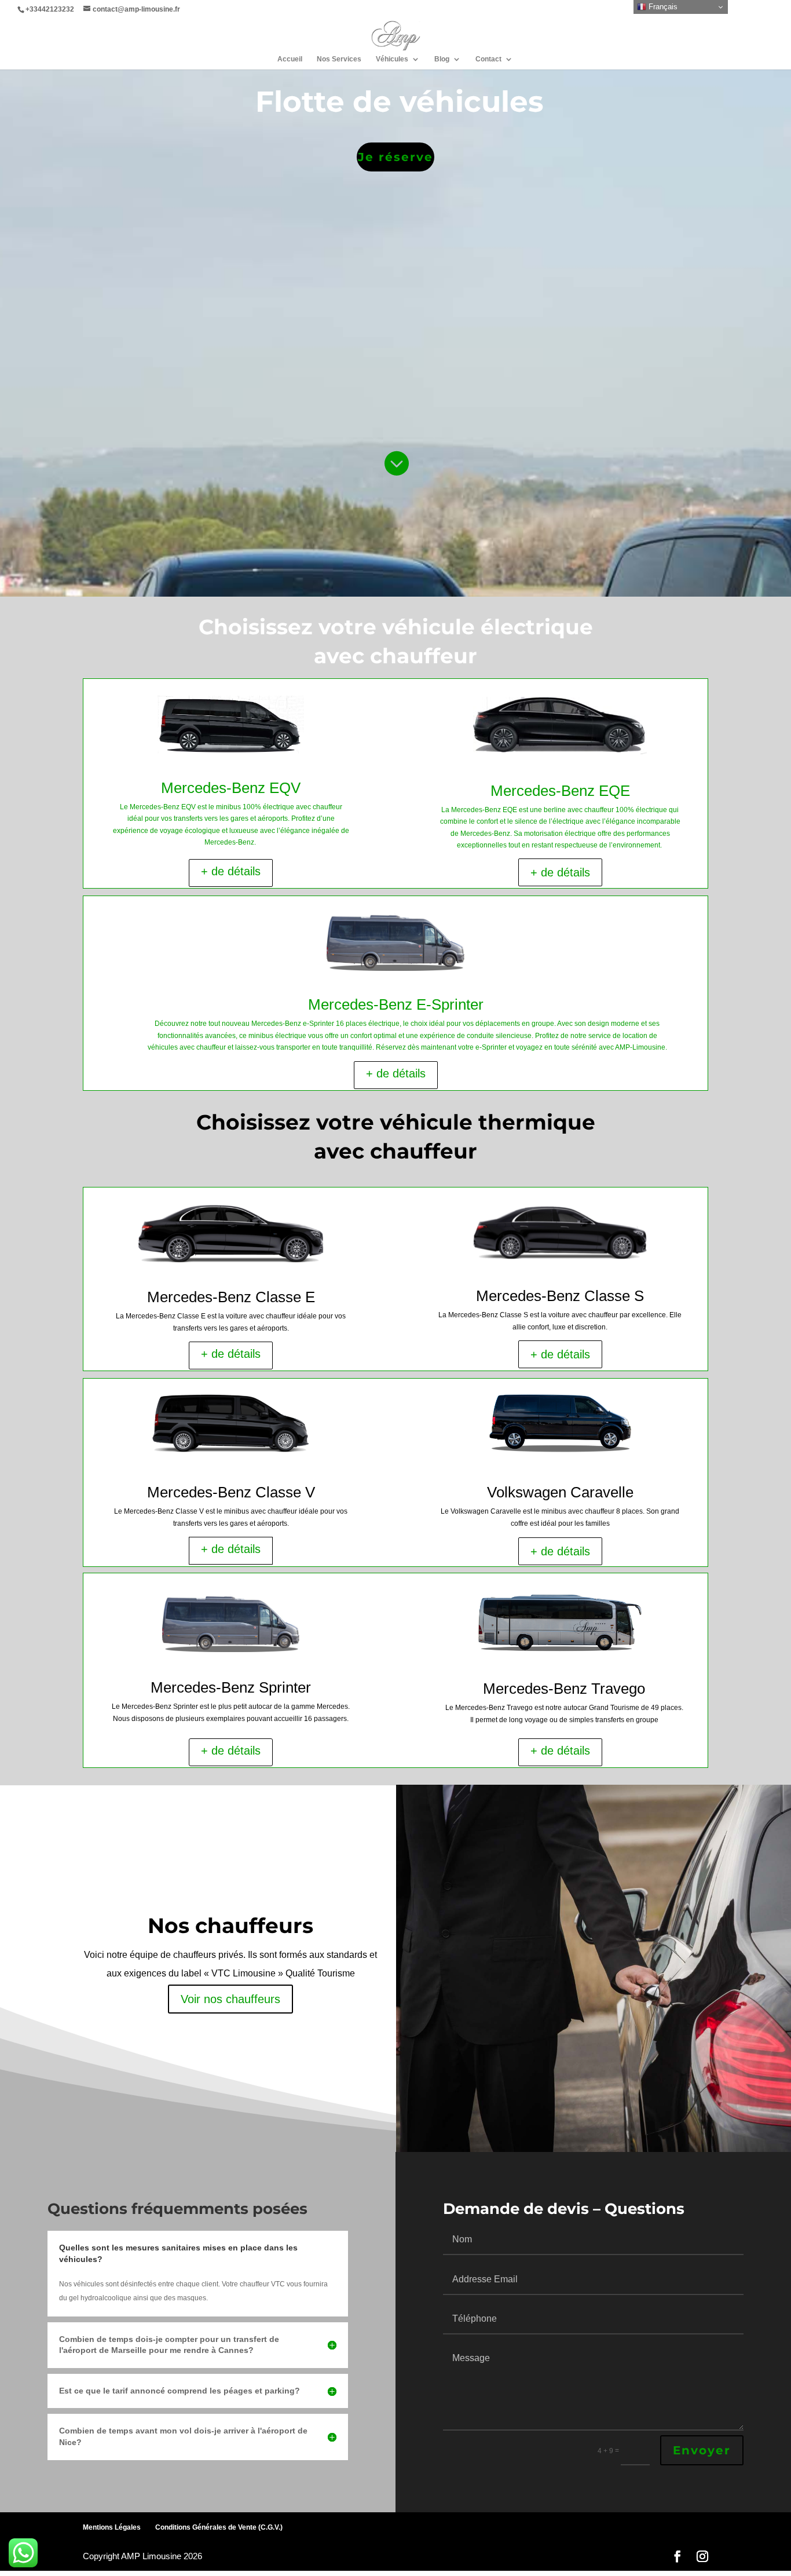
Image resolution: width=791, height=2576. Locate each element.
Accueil (290, 59)
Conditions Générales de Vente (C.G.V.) (219, 2527)
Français (662, 7)
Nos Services (339, 59)
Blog (442, 59)
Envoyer (702, 2450)
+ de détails (231, 871)
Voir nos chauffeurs (230, 1999)
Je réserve (395, 157)
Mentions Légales (112, 2527)
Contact (488, 59)
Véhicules (392, 59)
